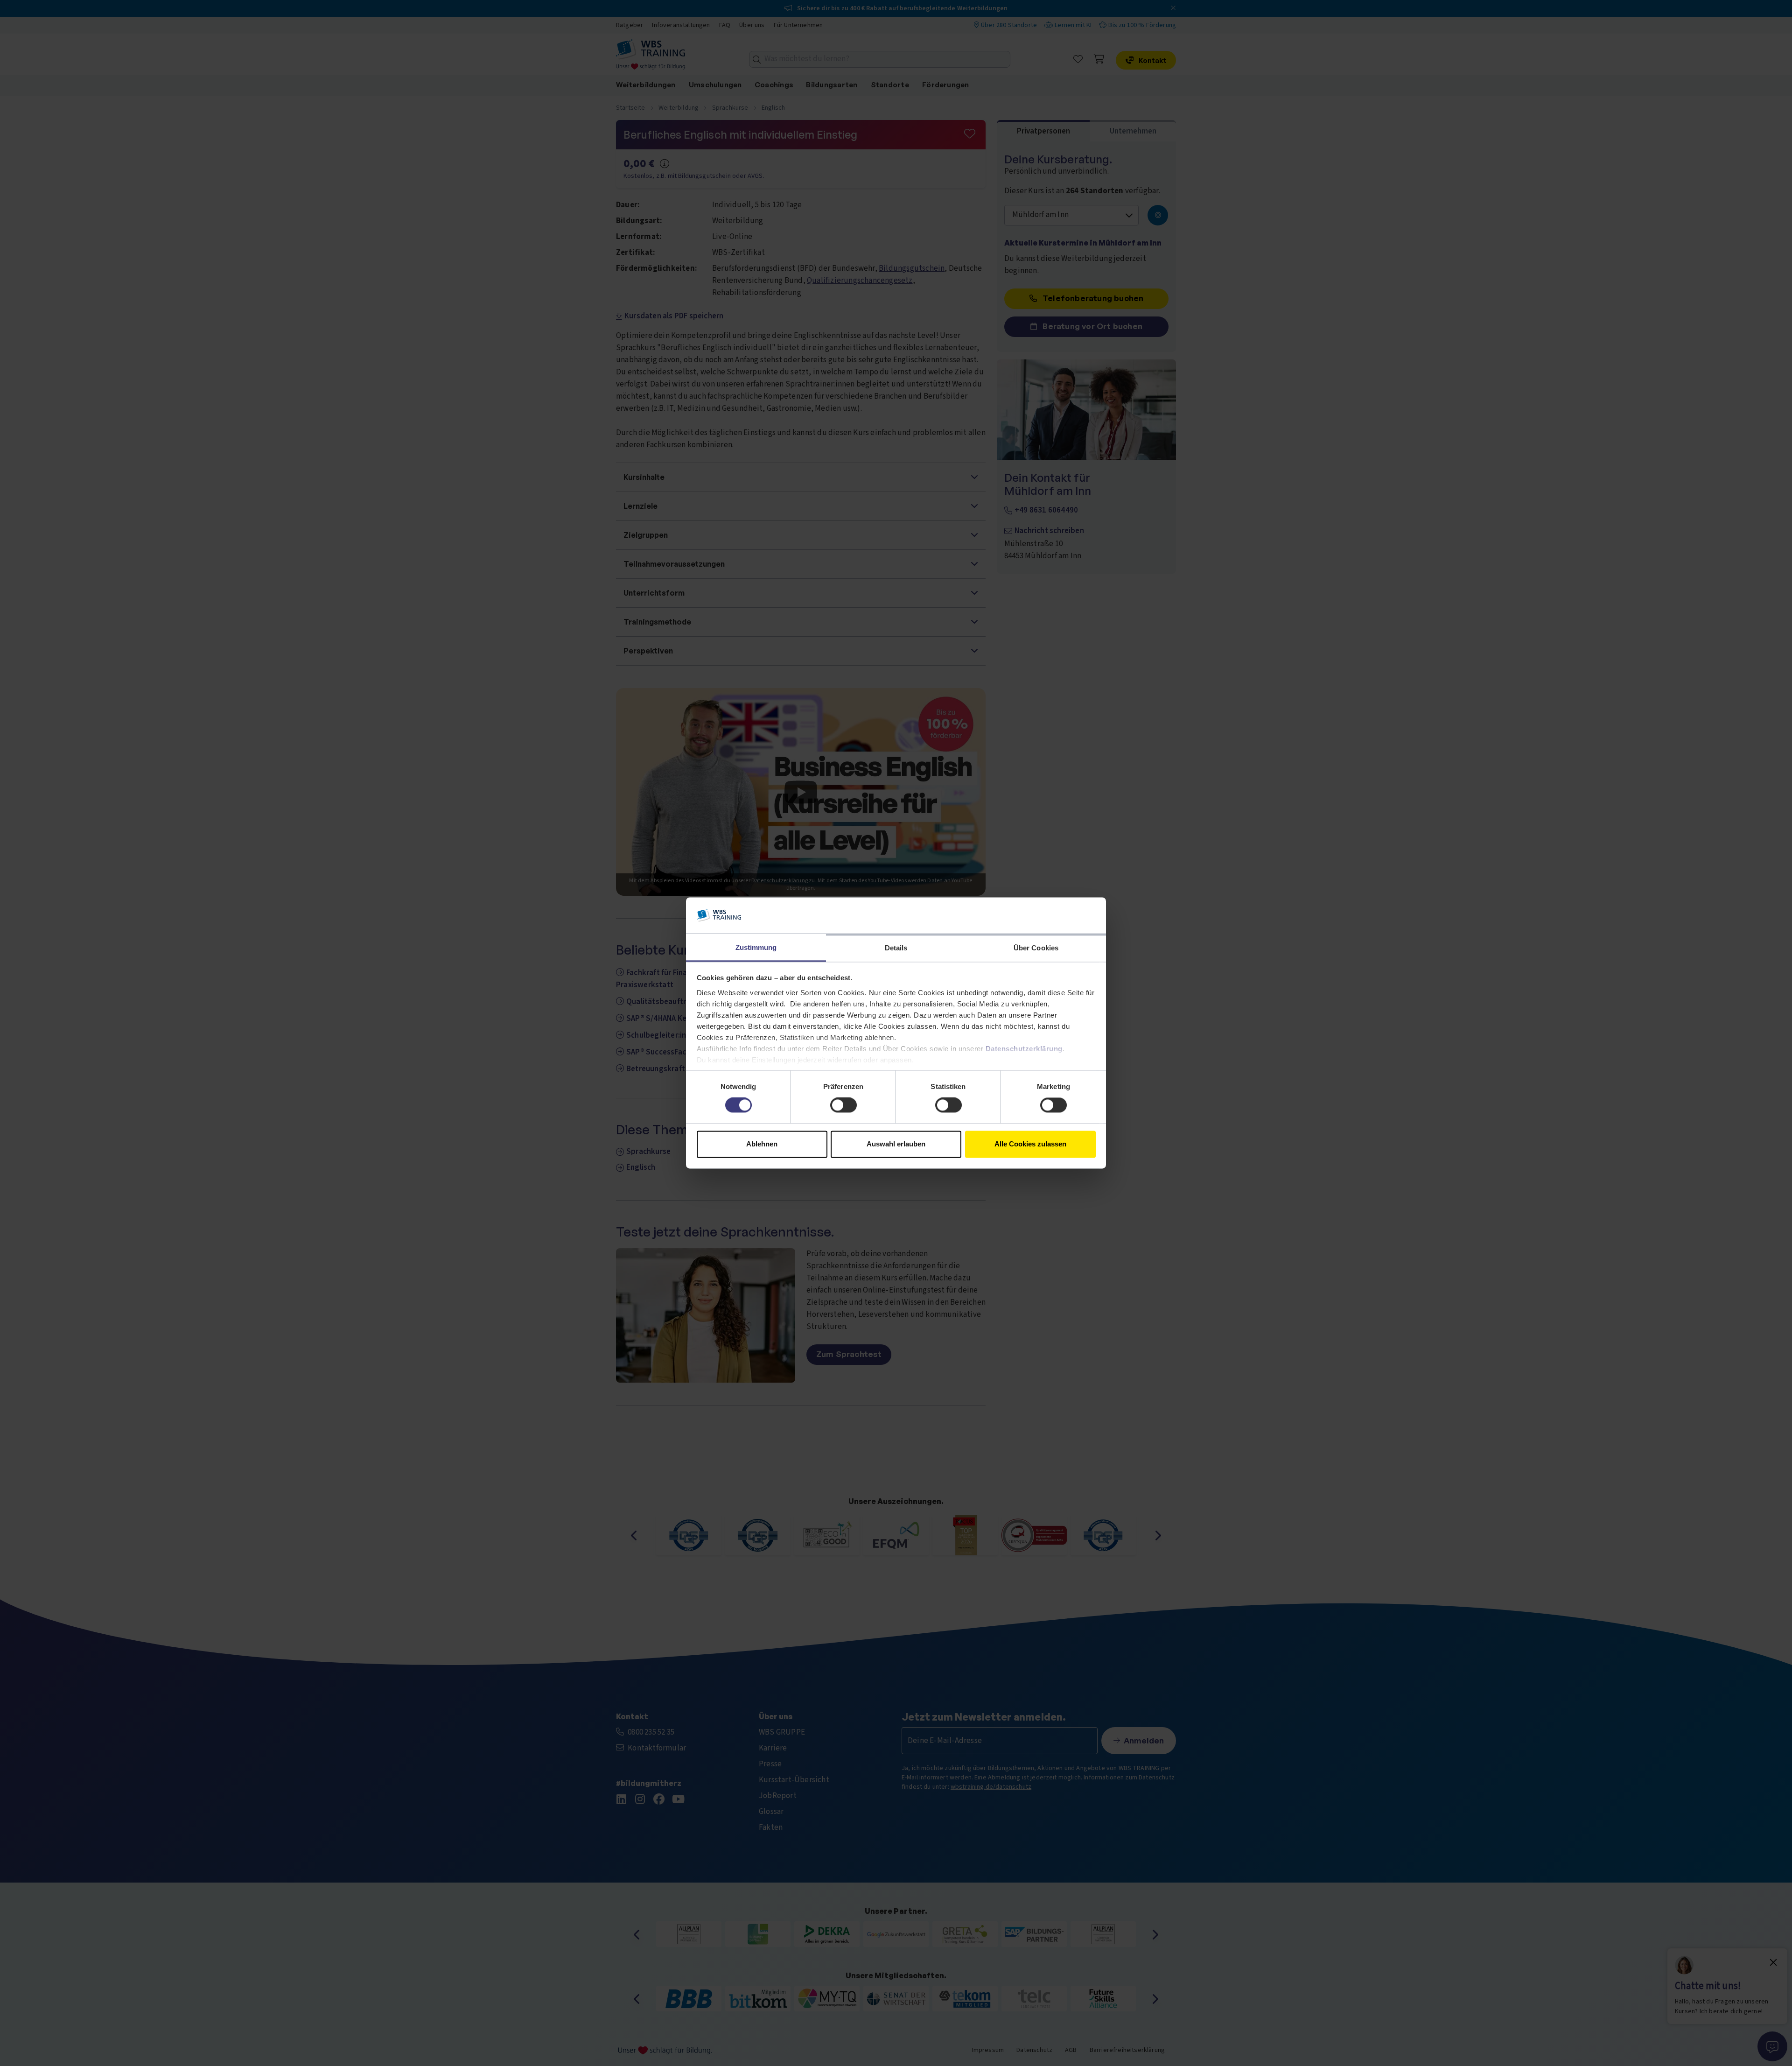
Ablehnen (762, 1144)
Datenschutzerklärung (1024, 1049)
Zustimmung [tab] (756, 947)
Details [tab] (896, 948)
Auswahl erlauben (896, 1144)
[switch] (843, 1105)
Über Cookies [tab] (1036, 948)
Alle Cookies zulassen (1030, 1144)
